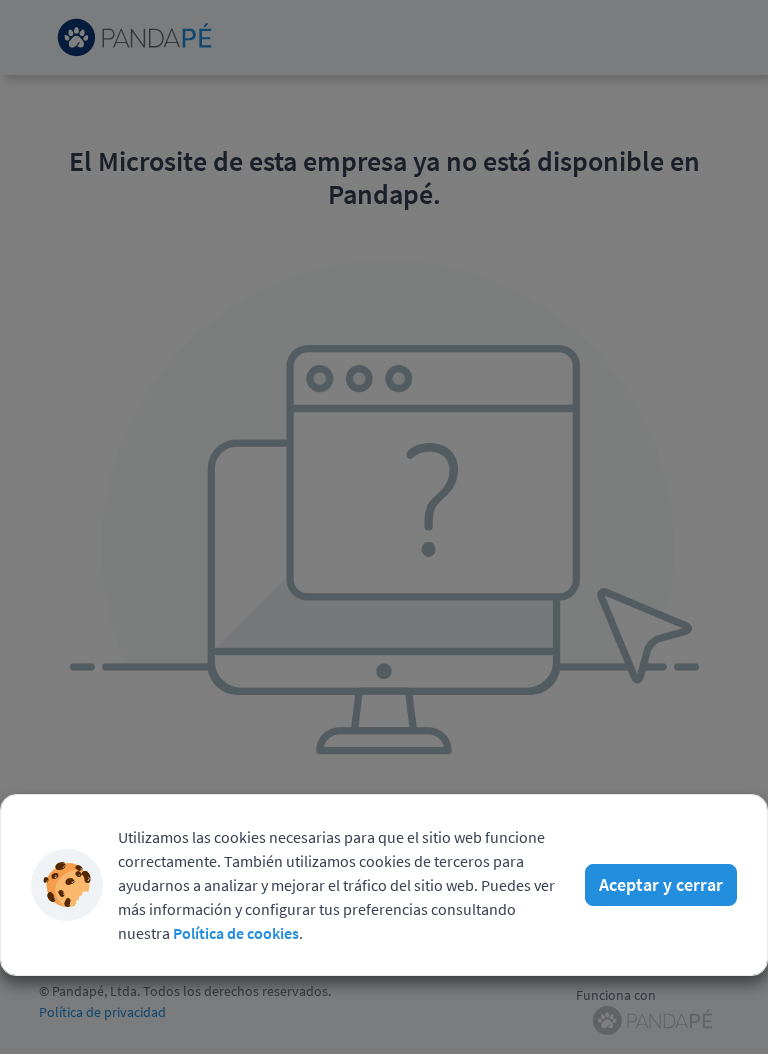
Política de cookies (236, 933)
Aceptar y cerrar (661, 884)
